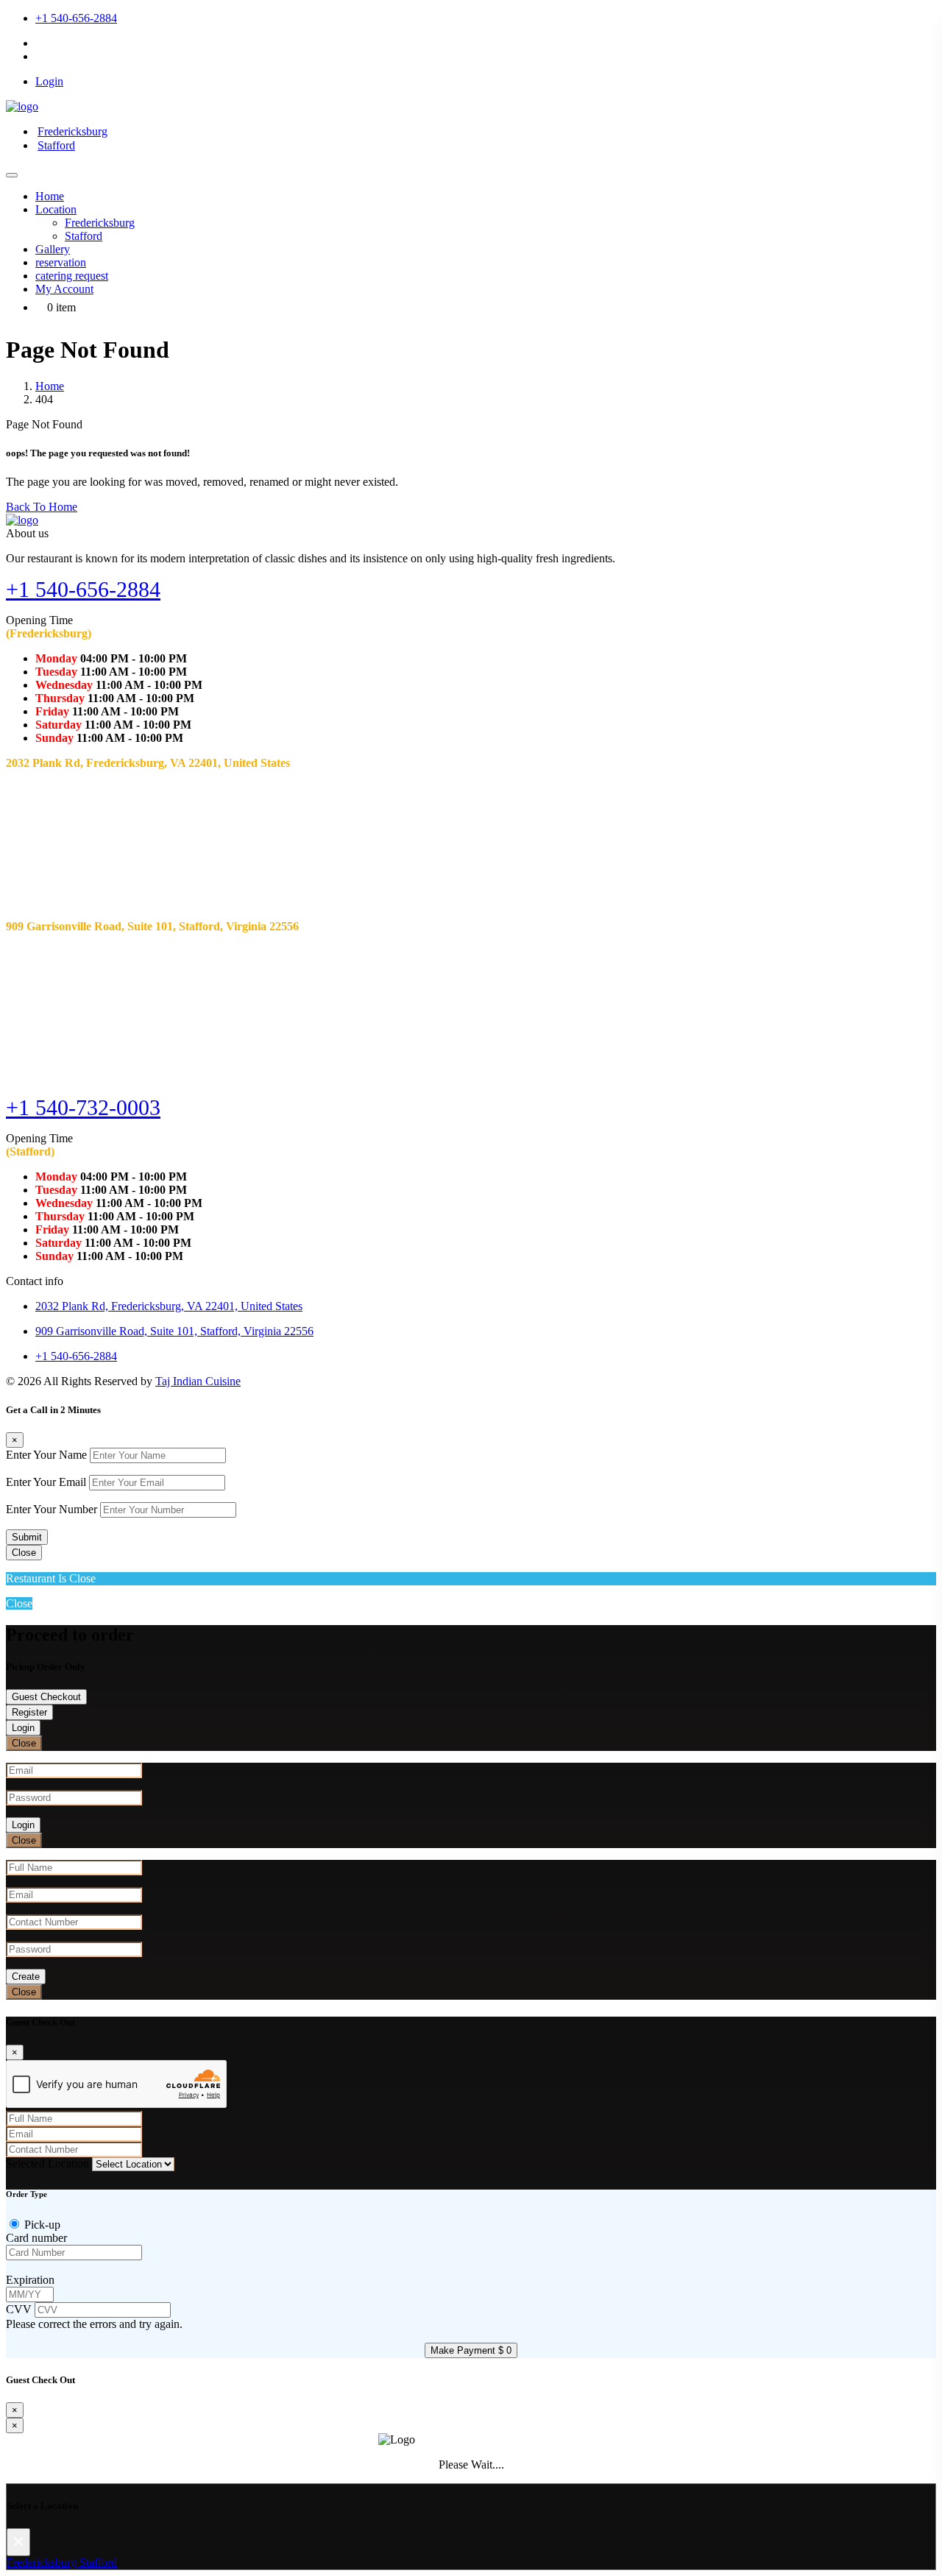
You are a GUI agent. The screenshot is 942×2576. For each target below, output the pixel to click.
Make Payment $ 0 (471, 2350)
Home (50, 196)
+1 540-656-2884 (76, 18)
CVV (20, 2309)
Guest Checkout (46, 1697)
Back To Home (42, 507)
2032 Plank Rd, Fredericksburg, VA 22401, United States (169, 1306)
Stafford (56, 145)
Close (24, 1553)
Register (29, 1712)
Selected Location (47, 2163)
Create (26, 1977)
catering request (72, 276)
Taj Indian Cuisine (198, 1381)
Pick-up (42, 2225)
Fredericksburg (72, 131)
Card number (36, 2238)
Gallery (53, 249)
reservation (61, 262)
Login (23, 1728)
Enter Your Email (46, 1482)
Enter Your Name (46, 1455)
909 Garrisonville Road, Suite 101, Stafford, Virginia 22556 (174, 1331)
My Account (64, 289)
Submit (27, 1537)
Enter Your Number (52, 1509)
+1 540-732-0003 (83, 1107)
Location (56, 209)
